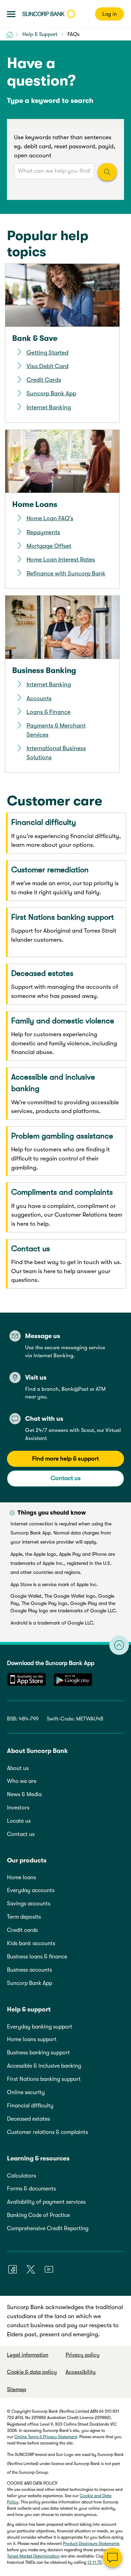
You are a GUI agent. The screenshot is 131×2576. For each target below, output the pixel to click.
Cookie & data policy (32, 2372)
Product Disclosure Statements (91, 2544)
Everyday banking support (40, 2027)
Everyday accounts (31, 1890)
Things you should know (52, 1513)
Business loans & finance (37, 1957)
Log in (110, 14)
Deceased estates (28, 2119)
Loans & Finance (49, 712)
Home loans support (32, 2039)
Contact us (66, 1478)
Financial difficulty (30, 2106)
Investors (18, 1808)
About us (18, 1768)
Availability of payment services (46, 2202)
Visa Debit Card (48, 366)
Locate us (19, 1821)
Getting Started (48, 353)
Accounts (39, 698)
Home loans (21, 1877)
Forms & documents (31, 2189)
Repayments (43, 532)
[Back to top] (119, 1645)
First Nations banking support (44, 2079)
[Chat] (112, 2558)
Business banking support (38, 2053)
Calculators (21, 2176)
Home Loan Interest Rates (61, 559)
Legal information (28, 2355)
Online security (26, 2092)
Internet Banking (49, 407)
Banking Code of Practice (38, 2215)
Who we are (22, 1781)
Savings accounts (29, 1904)
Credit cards (22, 1930)
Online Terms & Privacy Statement (46, 2437)
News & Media (24, 1794)
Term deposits (24, 1917)
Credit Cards (44, 380)
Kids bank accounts (31, 1943)
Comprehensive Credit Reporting (48, 2228)
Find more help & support (65, 1459)
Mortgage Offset (49, 546)
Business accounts (30, 1970)
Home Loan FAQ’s (50, 518)
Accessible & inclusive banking (44, 2066)
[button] (11, 14)
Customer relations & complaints (48, 2132)
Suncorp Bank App (51, 393)
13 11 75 (94, 2562)
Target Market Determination (33, 2556)
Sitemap (17, 2389)
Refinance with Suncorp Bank (66, 573)
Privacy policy (83, 2355)
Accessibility (81, 2372)
